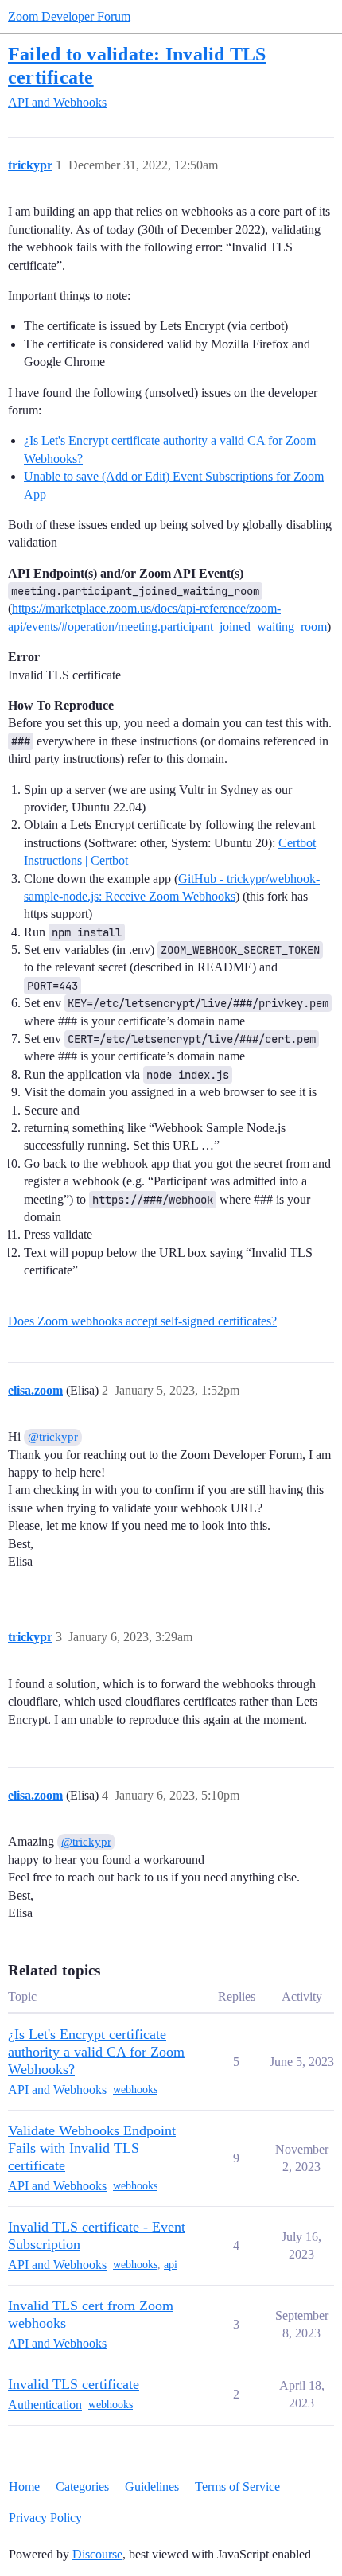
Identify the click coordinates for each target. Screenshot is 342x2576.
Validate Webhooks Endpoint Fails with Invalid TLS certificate (92, 2148)
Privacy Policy (45, 2518)
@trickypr (53, 1437)
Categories (82, 2487)
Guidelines (152, 2487)
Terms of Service (237, 2487)
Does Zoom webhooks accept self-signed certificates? (142, 1321)
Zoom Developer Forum (69, 16)
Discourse (97, 2554)
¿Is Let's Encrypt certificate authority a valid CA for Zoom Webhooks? (96, 2052)
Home (24, 2487)
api (171, 2265)
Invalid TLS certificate (74, 2384)
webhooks (135, 2090)
